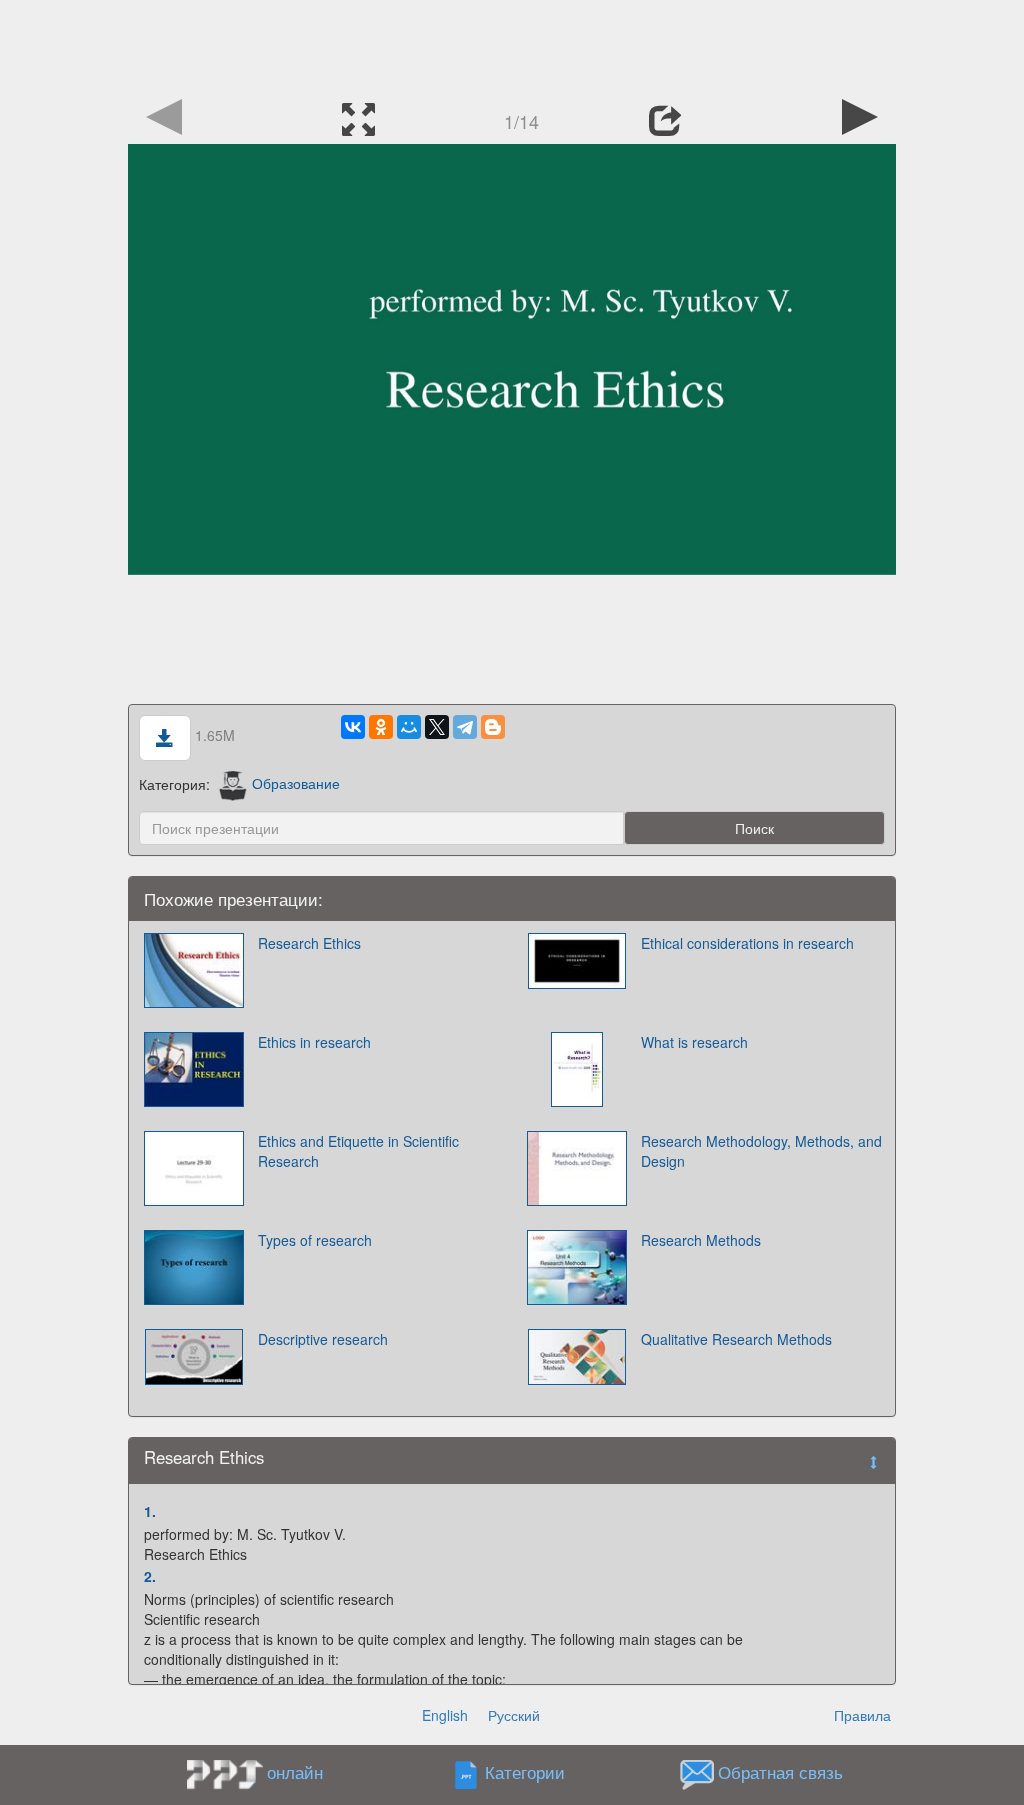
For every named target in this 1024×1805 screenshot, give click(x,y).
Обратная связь (780, 1772)
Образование (296, 783)
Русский (514, 1715)
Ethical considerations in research (747, 943)
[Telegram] (465, 727)
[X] (437, 727)
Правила (862, 1715)
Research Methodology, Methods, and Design (761, 1151)
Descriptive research (323, 1339)
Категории (525, 1772)
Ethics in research (314, 1042)
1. (150, 1511)
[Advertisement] (512, 45)
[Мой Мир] (409, 727)
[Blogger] (493, 727)
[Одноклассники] (381, 727)
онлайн (295, 1772)
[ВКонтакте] (353, 727)
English (445, 1715)
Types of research (315, 1240)
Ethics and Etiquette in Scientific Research (358, 1151)
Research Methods (701, 1240)
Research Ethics (309, 943)
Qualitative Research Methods (736, 1339)
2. (150, 1576)
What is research (694, 1042)
